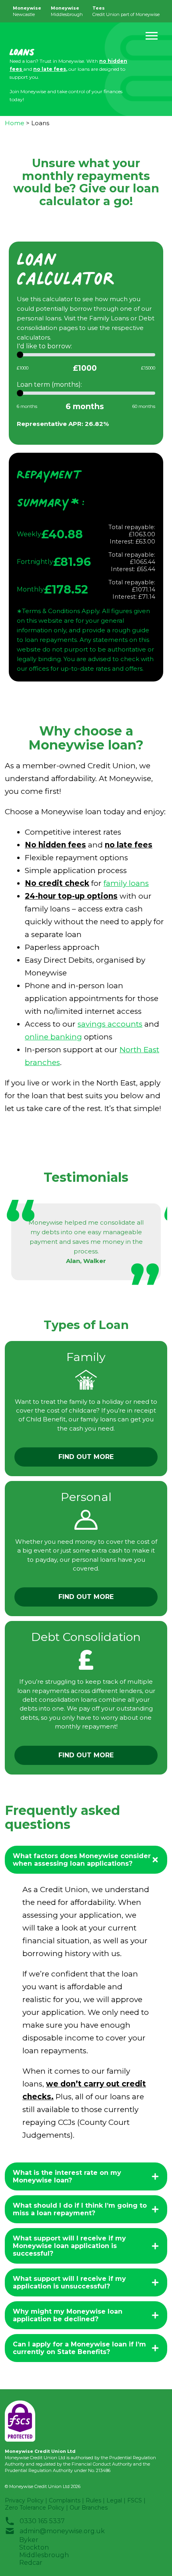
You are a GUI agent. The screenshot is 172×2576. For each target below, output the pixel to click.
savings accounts (110, 1024)
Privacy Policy (24, 2500)
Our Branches (89, 2508)
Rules (93, 2500)
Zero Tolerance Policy (35, 2508)
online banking (53, 1037)
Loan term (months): (49, 385)
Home (15, 123)
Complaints (65, 2500)
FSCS (135, 2500)
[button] (152, 36)
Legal (114, 2500)
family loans (126, 883)
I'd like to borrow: (44, 346)
